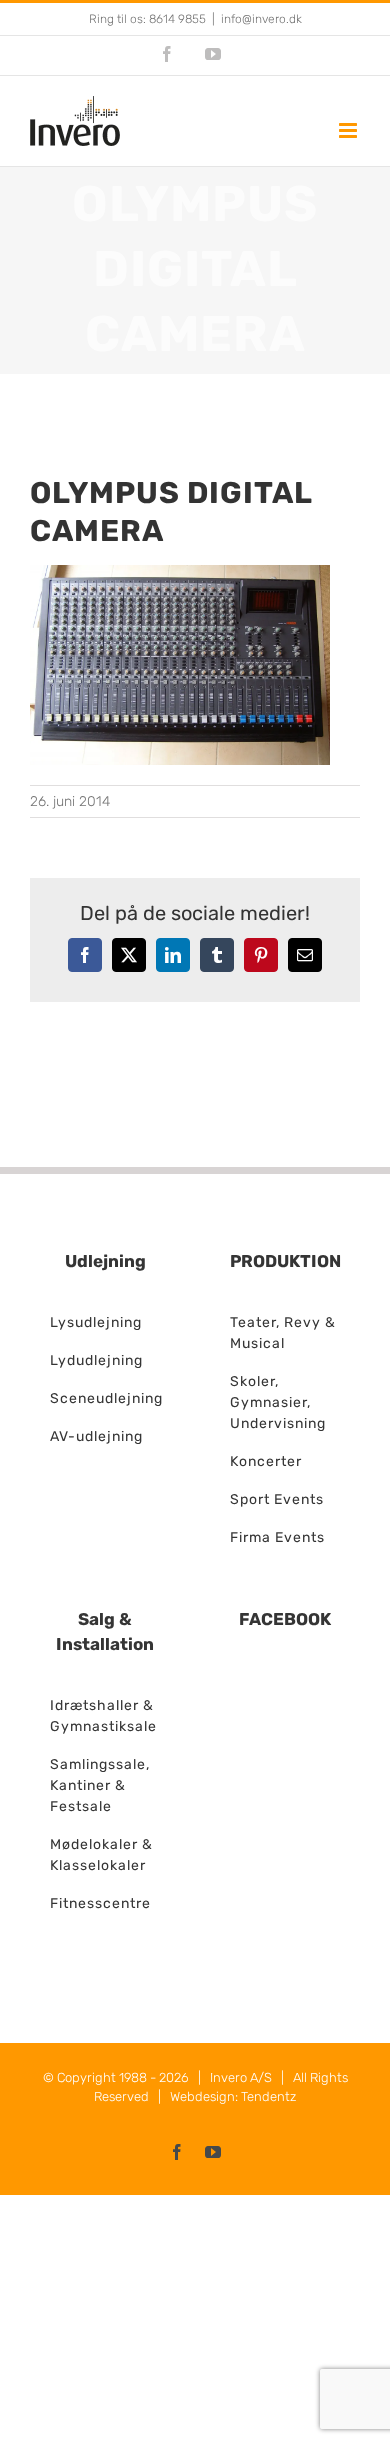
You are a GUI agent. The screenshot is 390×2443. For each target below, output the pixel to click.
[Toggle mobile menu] (349, 130)
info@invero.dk (261, 19)
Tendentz (268, 2096)
